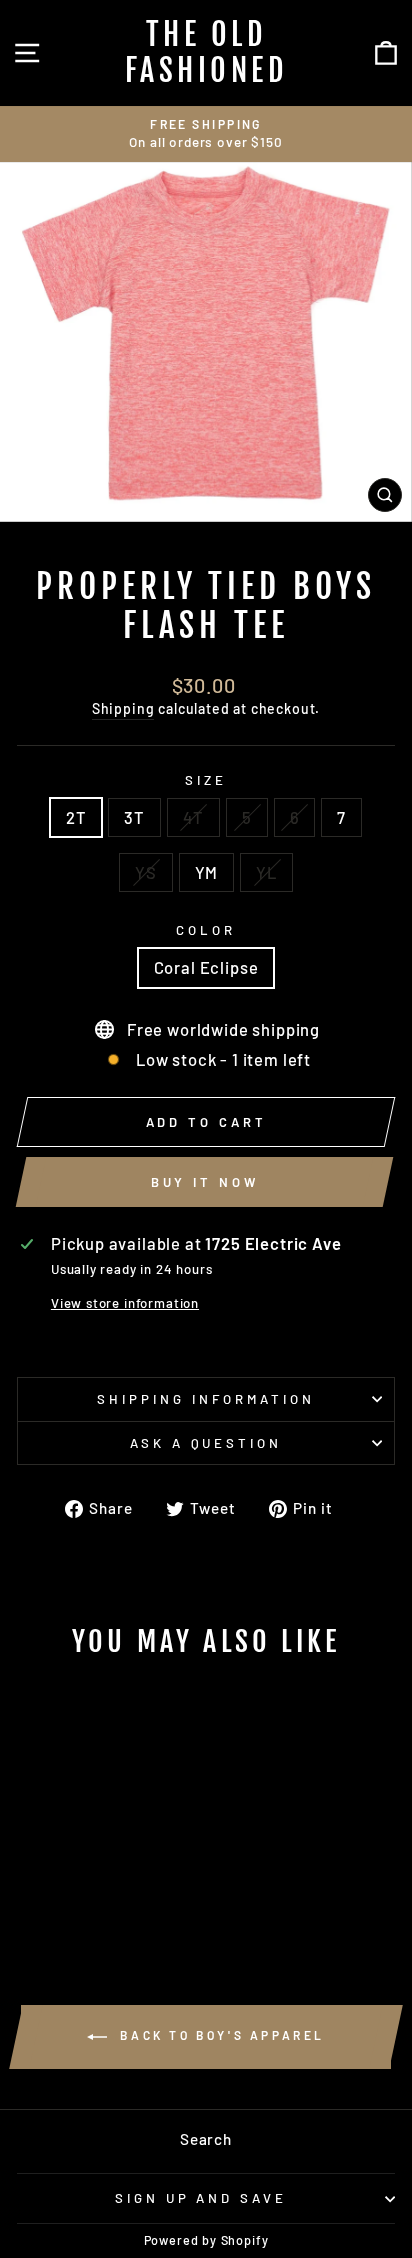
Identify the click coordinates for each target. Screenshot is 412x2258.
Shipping (123, 708)
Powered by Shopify (206, 2240)
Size (206, 780)
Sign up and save (201, 2198)
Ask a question (206, 1443)
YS (146, 872)
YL (266, 872)
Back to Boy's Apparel (220, 2035)
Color (206, 930)
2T (76, 817)
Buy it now (205, 1182)
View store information (125, 1303)
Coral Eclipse (206, 967)
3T (134, 817)
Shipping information (206, 1399)
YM (207, 872)
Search (206, 2139)
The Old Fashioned (206, 52)
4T (193, 817)
